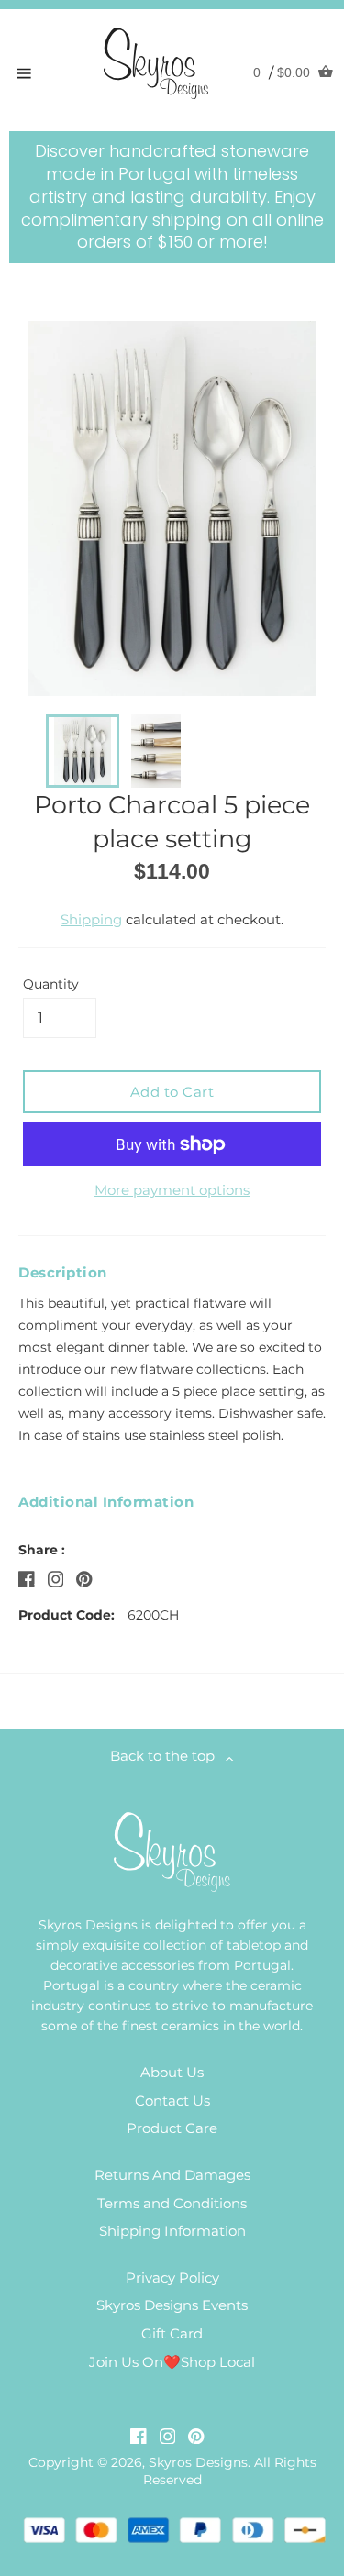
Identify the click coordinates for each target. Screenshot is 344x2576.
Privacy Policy (172, 2277)
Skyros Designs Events (172, 2305)
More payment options (172, 1190)
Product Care (172, 2128)
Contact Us (172, 2101)
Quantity (51, 984)
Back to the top (168, 1756)
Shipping (91, 919)
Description (63, 1272)
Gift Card (172, 2333)
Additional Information (106, 1502)
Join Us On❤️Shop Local (172, 2362)
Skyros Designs (198, 2462)
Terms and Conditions (172, 2203)
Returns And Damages (172, 2175)
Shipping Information (172, 2231)
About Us (172, 2072)
